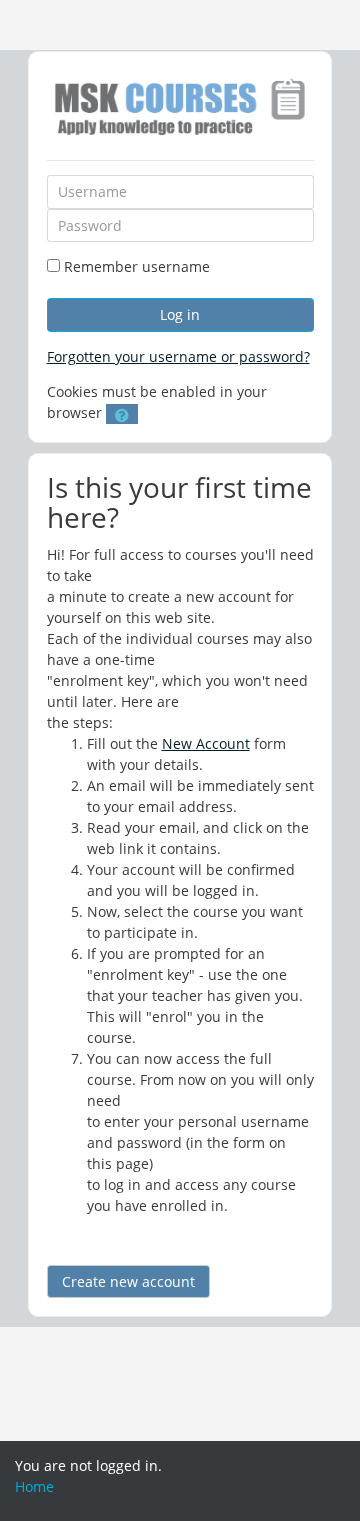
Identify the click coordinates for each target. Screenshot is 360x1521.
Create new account (128, 1281)
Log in (180, 314)
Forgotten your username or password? (178, 356)
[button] (122, 414)
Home (34, 1486)
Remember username (137, 266)
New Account (206, 743)
